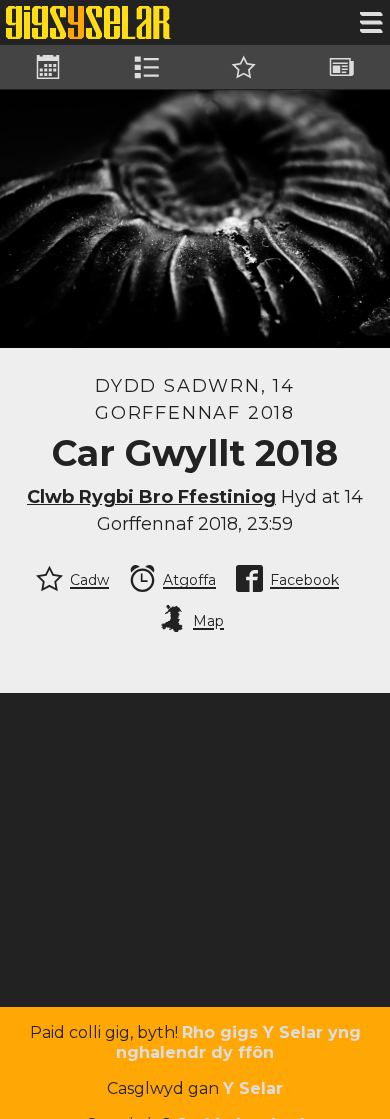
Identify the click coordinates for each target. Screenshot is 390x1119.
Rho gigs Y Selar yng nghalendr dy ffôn (238, 1042)
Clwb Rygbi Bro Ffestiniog (151, 497)
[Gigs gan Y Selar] (88, 22)
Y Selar (253, 1088)
